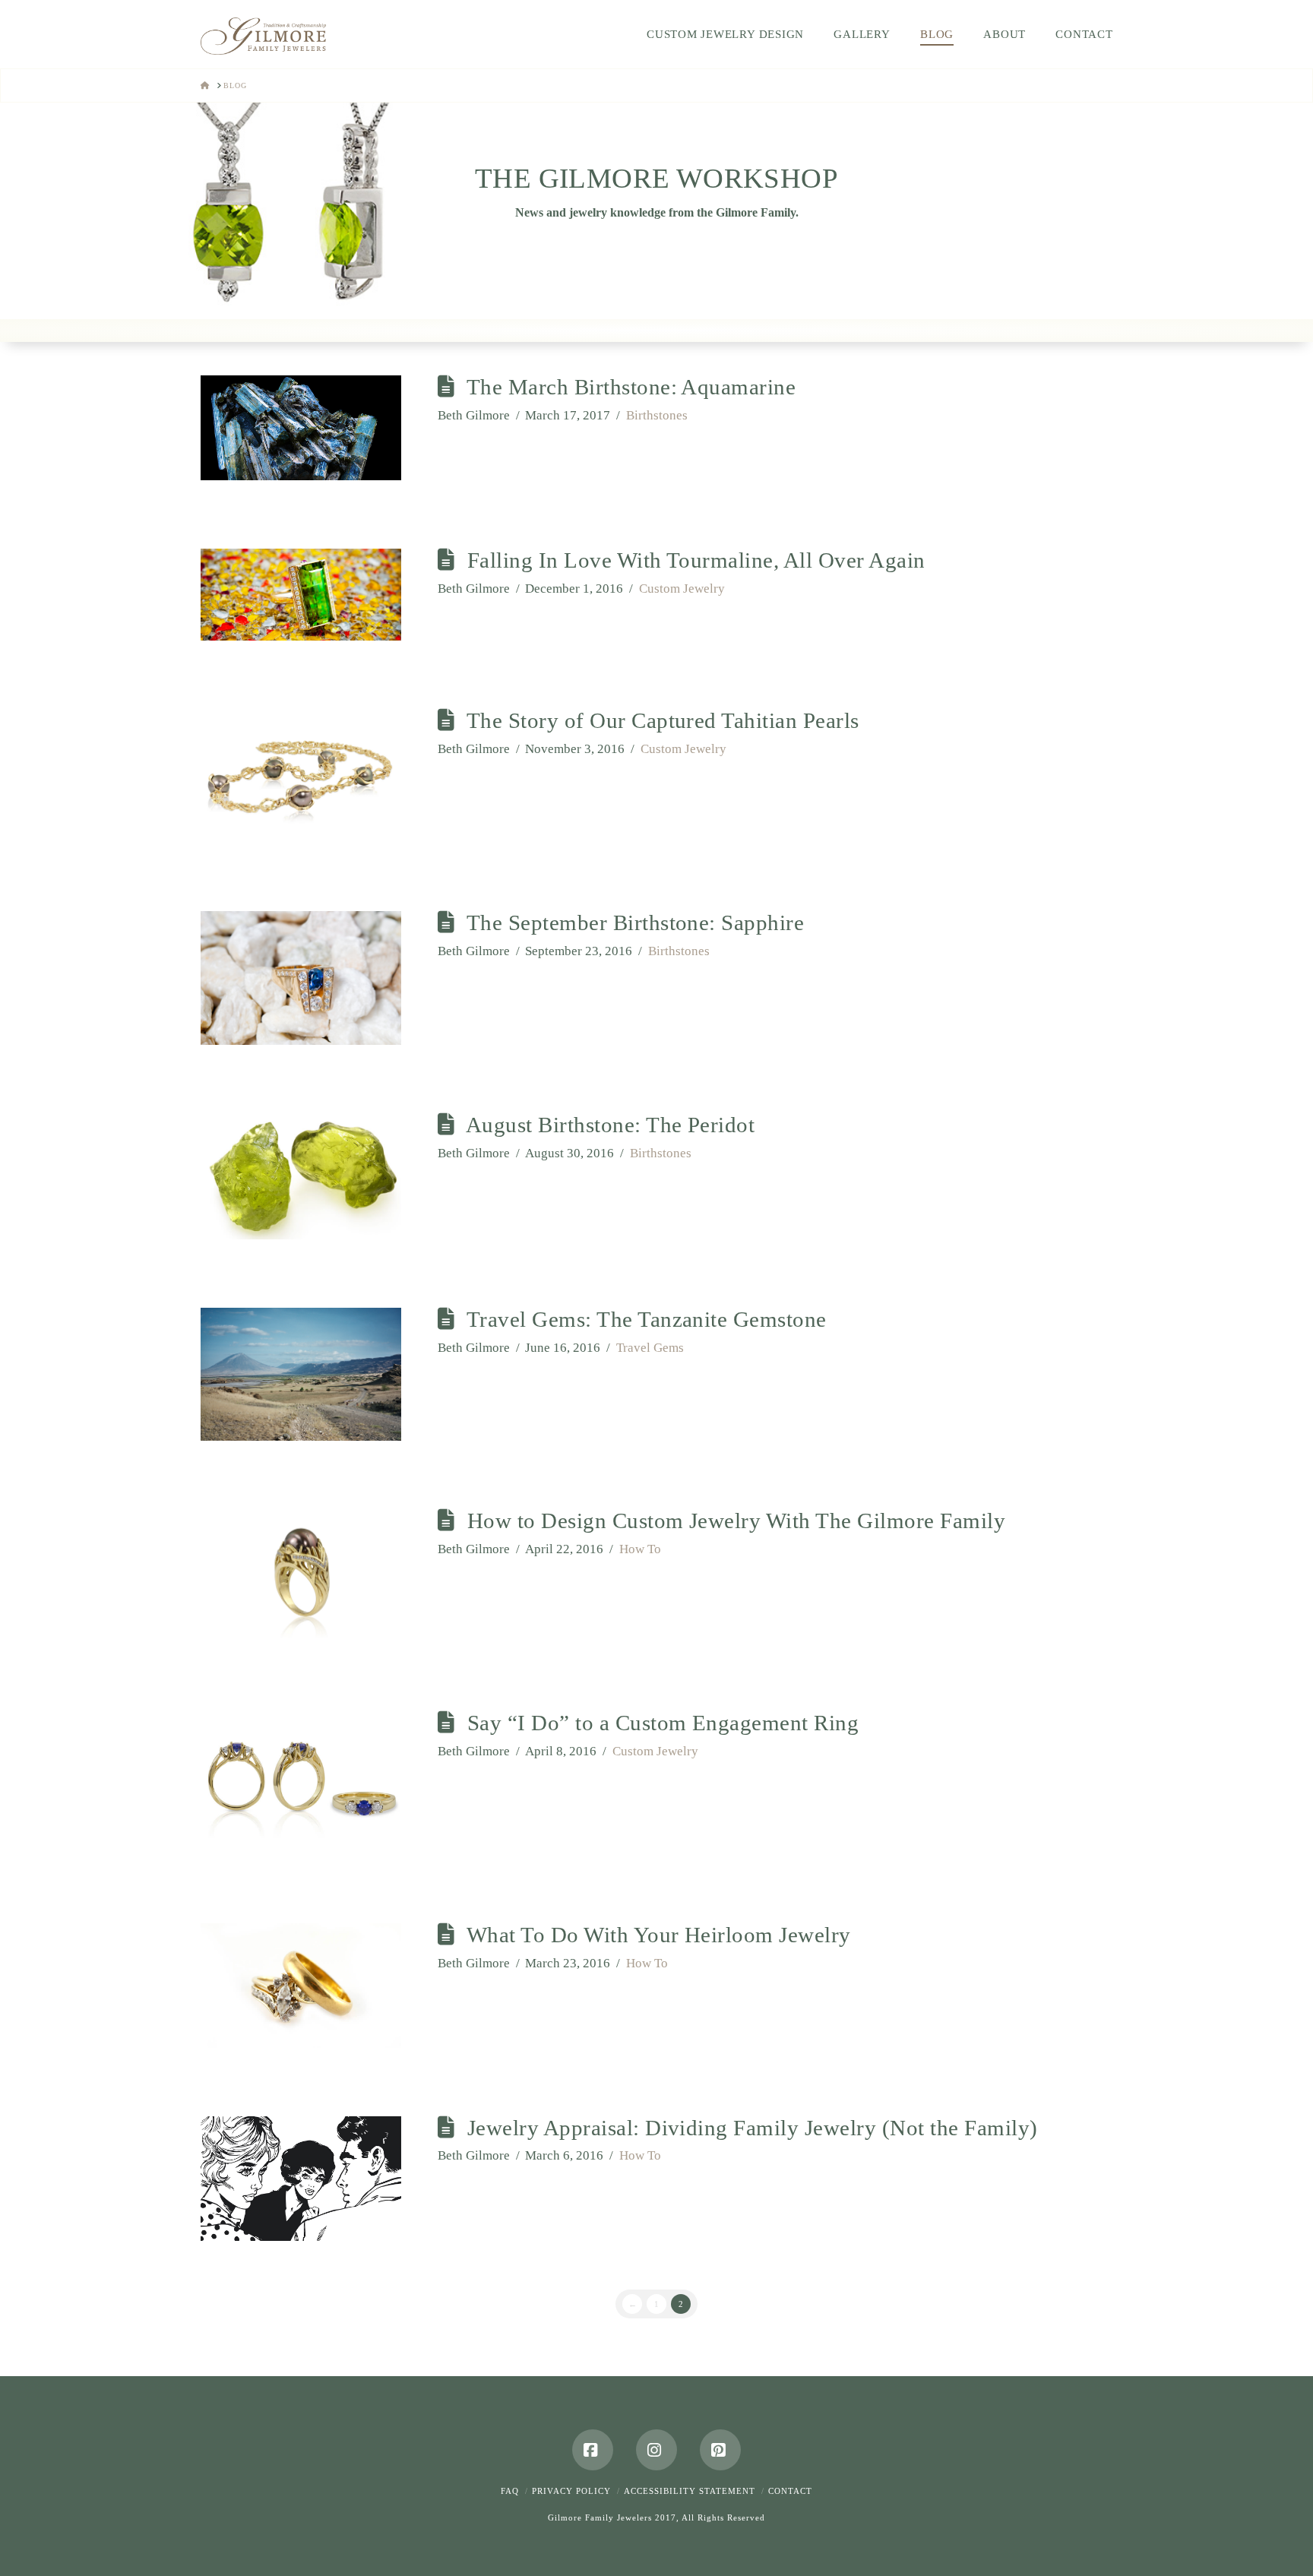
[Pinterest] (720, 2450)
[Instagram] (656, 2450)
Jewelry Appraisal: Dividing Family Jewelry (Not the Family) (753, 2128)
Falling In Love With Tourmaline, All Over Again (696, 560)
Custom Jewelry (682, 589)
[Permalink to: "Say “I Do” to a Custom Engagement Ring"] (301, 1783)
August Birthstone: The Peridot (611, 1125)
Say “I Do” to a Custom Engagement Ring (663, 1723)
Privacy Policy (571, 2491)
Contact (790, 2491)
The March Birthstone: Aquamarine (631, 387)
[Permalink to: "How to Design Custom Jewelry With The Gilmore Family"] (301, 1576)
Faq (510, 2491)
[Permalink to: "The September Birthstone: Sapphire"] (301, 978)
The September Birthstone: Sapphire (636, 922)
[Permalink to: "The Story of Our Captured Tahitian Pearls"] (301, 776)
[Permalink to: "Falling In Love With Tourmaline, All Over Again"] (301, 595)
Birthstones (657, 415)
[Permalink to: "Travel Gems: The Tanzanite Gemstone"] (301, 1374)
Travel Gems (650, 1348)
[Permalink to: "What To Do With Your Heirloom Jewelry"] (301, 1986)
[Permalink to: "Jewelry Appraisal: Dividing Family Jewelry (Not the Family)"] (301, 2179)
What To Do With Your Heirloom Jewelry (659, 1935)
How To (640, 1549)
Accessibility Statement (690, 2491)
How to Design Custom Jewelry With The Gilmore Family (737, 1521)
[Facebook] (593, 2450)
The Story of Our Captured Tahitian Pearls (663, 720)
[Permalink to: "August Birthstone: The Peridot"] (301, 1176)
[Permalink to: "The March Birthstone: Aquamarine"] (301, 428)
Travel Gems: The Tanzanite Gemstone (647, 1319)
